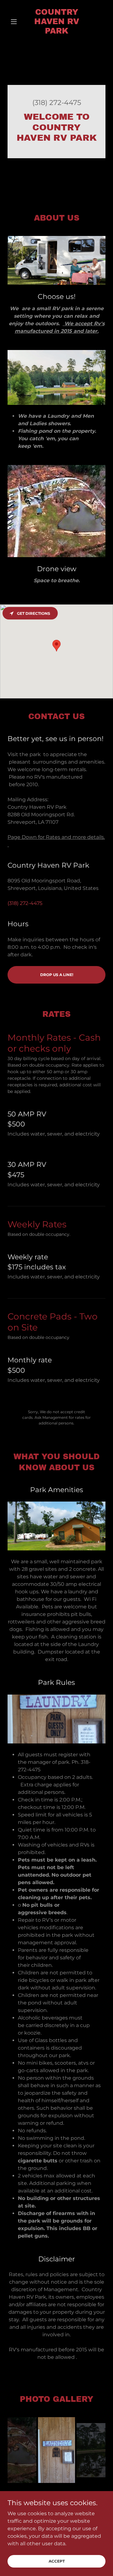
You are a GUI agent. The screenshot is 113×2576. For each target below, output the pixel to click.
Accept (57, 2561)
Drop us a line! (57, 975)
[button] (15, 22)
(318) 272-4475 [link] (57, 103)
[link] (56, 22)
